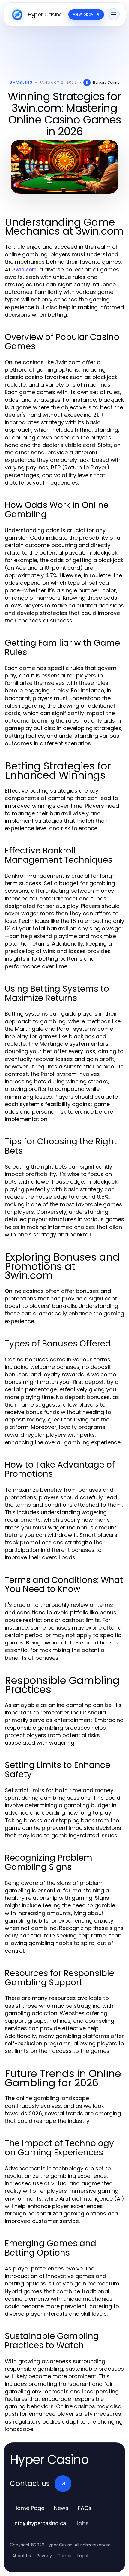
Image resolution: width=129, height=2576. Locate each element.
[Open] (114, 14)
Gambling (21, 82)
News (61, 2508)
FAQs (85, 2508)
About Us (22, 2556)
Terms (65, 2556)
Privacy (44, 2556)
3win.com (24, 269)
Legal (83, 2556)
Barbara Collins (106, 82)
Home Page (29, 2508)
